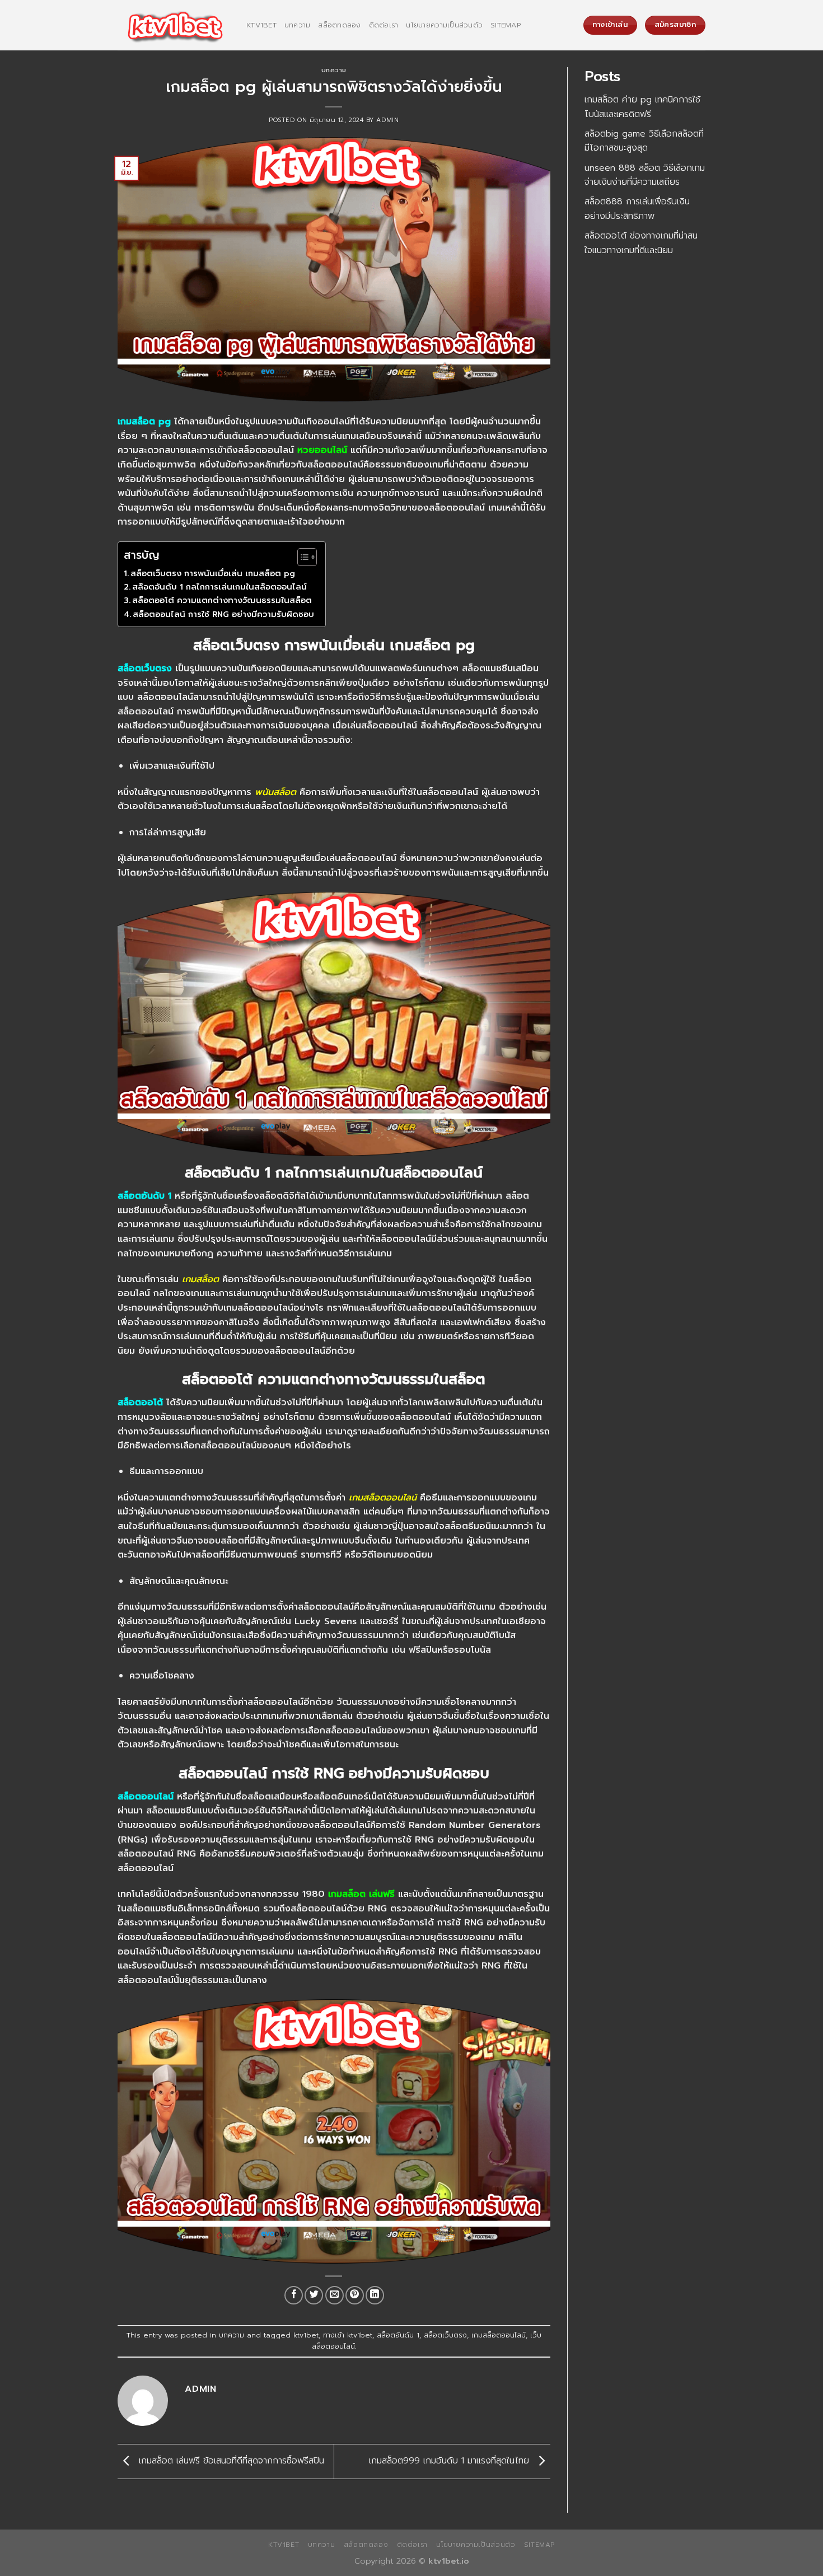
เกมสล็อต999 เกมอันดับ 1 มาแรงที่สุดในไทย (451, 2461)
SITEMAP (506, 25)
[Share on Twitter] (314, 2295)
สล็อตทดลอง (339, 25)
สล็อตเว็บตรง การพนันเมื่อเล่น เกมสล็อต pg (213, 573)
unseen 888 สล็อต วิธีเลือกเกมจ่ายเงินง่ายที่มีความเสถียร (645, 175)
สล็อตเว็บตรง (445, 2335)
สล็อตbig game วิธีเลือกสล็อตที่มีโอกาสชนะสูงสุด (644, 141)
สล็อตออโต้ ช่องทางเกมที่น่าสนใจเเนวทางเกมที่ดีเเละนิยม (641, 243)
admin (387, 120)
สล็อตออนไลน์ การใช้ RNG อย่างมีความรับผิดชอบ (223, 614)
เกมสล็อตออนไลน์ (499, 2335)
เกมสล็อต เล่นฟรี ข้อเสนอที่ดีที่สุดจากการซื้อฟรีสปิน (230, 2461)
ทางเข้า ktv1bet (348, 2335)
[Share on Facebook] (294, 2295)
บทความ (298, 25)
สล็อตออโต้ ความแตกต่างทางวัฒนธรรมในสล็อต (222, 600)
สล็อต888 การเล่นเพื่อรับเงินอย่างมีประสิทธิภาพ (637, 209)
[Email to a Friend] (335, 2295)
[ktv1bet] (174, 25)
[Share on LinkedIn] (375, 2295)
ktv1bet (261, 25)
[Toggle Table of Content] (301, 557)
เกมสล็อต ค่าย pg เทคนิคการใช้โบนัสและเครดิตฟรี (642, 107)
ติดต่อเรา (384, 25)
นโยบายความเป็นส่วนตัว (444, 25)
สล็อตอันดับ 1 (398, 2335)
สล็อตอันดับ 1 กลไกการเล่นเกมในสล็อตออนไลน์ (219, 587)
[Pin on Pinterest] (355, 2295)
